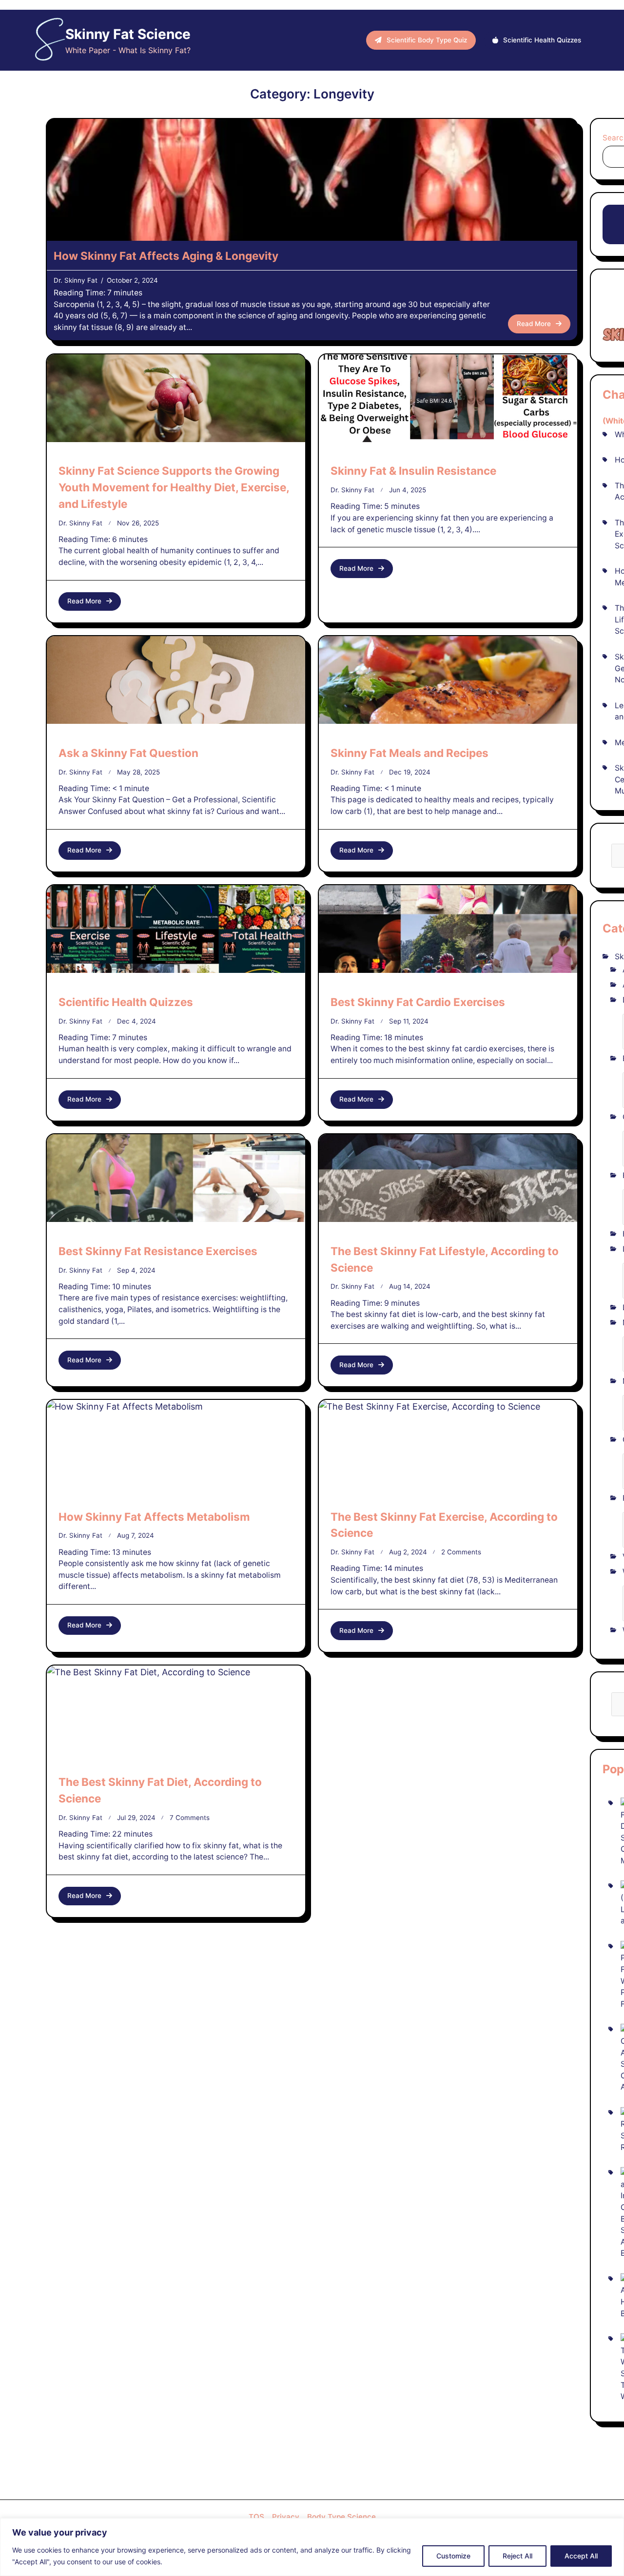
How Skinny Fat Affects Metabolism (154, 1517)
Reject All (517, 2556)
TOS (256, 2517)
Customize (453, 2556)
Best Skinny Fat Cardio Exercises (418, 1002)
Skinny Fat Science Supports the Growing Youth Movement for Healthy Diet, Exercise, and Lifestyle (174, 487)
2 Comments (461, 1552)
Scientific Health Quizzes (126, 1002)
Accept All (581, 2556)
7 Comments (190, 1818)
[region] (312, 2547)
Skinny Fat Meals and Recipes (409, 753)
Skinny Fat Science (128, 34)
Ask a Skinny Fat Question (128, 753)
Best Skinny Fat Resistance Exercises (158, 1251)
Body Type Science (341, 2517)
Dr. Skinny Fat (76, 280)
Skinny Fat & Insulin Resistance (413, 471)
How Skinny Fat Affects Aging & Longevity (166, 256)
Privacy (286, 2517)
